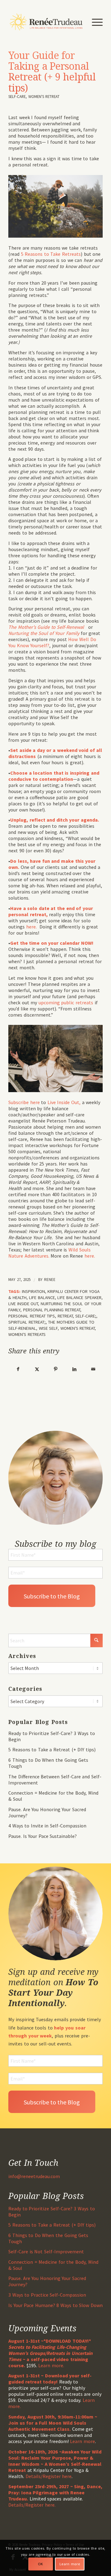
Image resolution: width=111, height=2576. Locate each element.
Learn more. (51, 2365)
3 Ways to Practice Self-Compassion (47, 2295)
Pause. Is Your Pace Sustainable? (43, 1836)
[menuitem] (94, 22)
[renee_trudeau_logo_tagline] (46, 22)
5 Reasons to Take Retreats (51, 254)
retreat (65, 1316)
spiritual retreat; (27, 1322)
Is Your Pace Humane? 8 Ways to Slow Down (55, 2305)
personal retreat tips (32, 1316)
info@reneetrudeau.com (34, 2176)
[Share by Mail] (93, 1369)
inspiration (33, 1291)
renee (50, 1280)
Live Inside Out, (65, 1102)
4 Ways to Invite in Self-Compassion (47, 1826)
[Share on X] (37, 1369)
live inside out (23, 1304)
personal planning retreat (52, 1310)
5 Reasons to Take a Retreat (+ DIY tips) (52, 1749)
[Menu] (94, 22)
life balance (42, 1298)
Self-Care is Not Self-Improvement (46, 2251)
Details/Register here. (32, 2505)
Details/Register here (49, 2476)
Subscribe (19, 1102)
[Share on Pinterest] (56, 1369)
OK (41, 2564)
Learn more (82, 2441)
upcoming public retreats (66, 1002)
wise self (48, 1328)
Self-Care (17, 96)
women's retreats (27, 1334)
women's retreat (44, 96)
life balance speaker (79, 1298)
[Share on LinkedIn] (74, 1369)
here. (33, 927)
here (35, 1102)
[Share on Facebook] (18, 1369)
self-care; (86, 1316)
